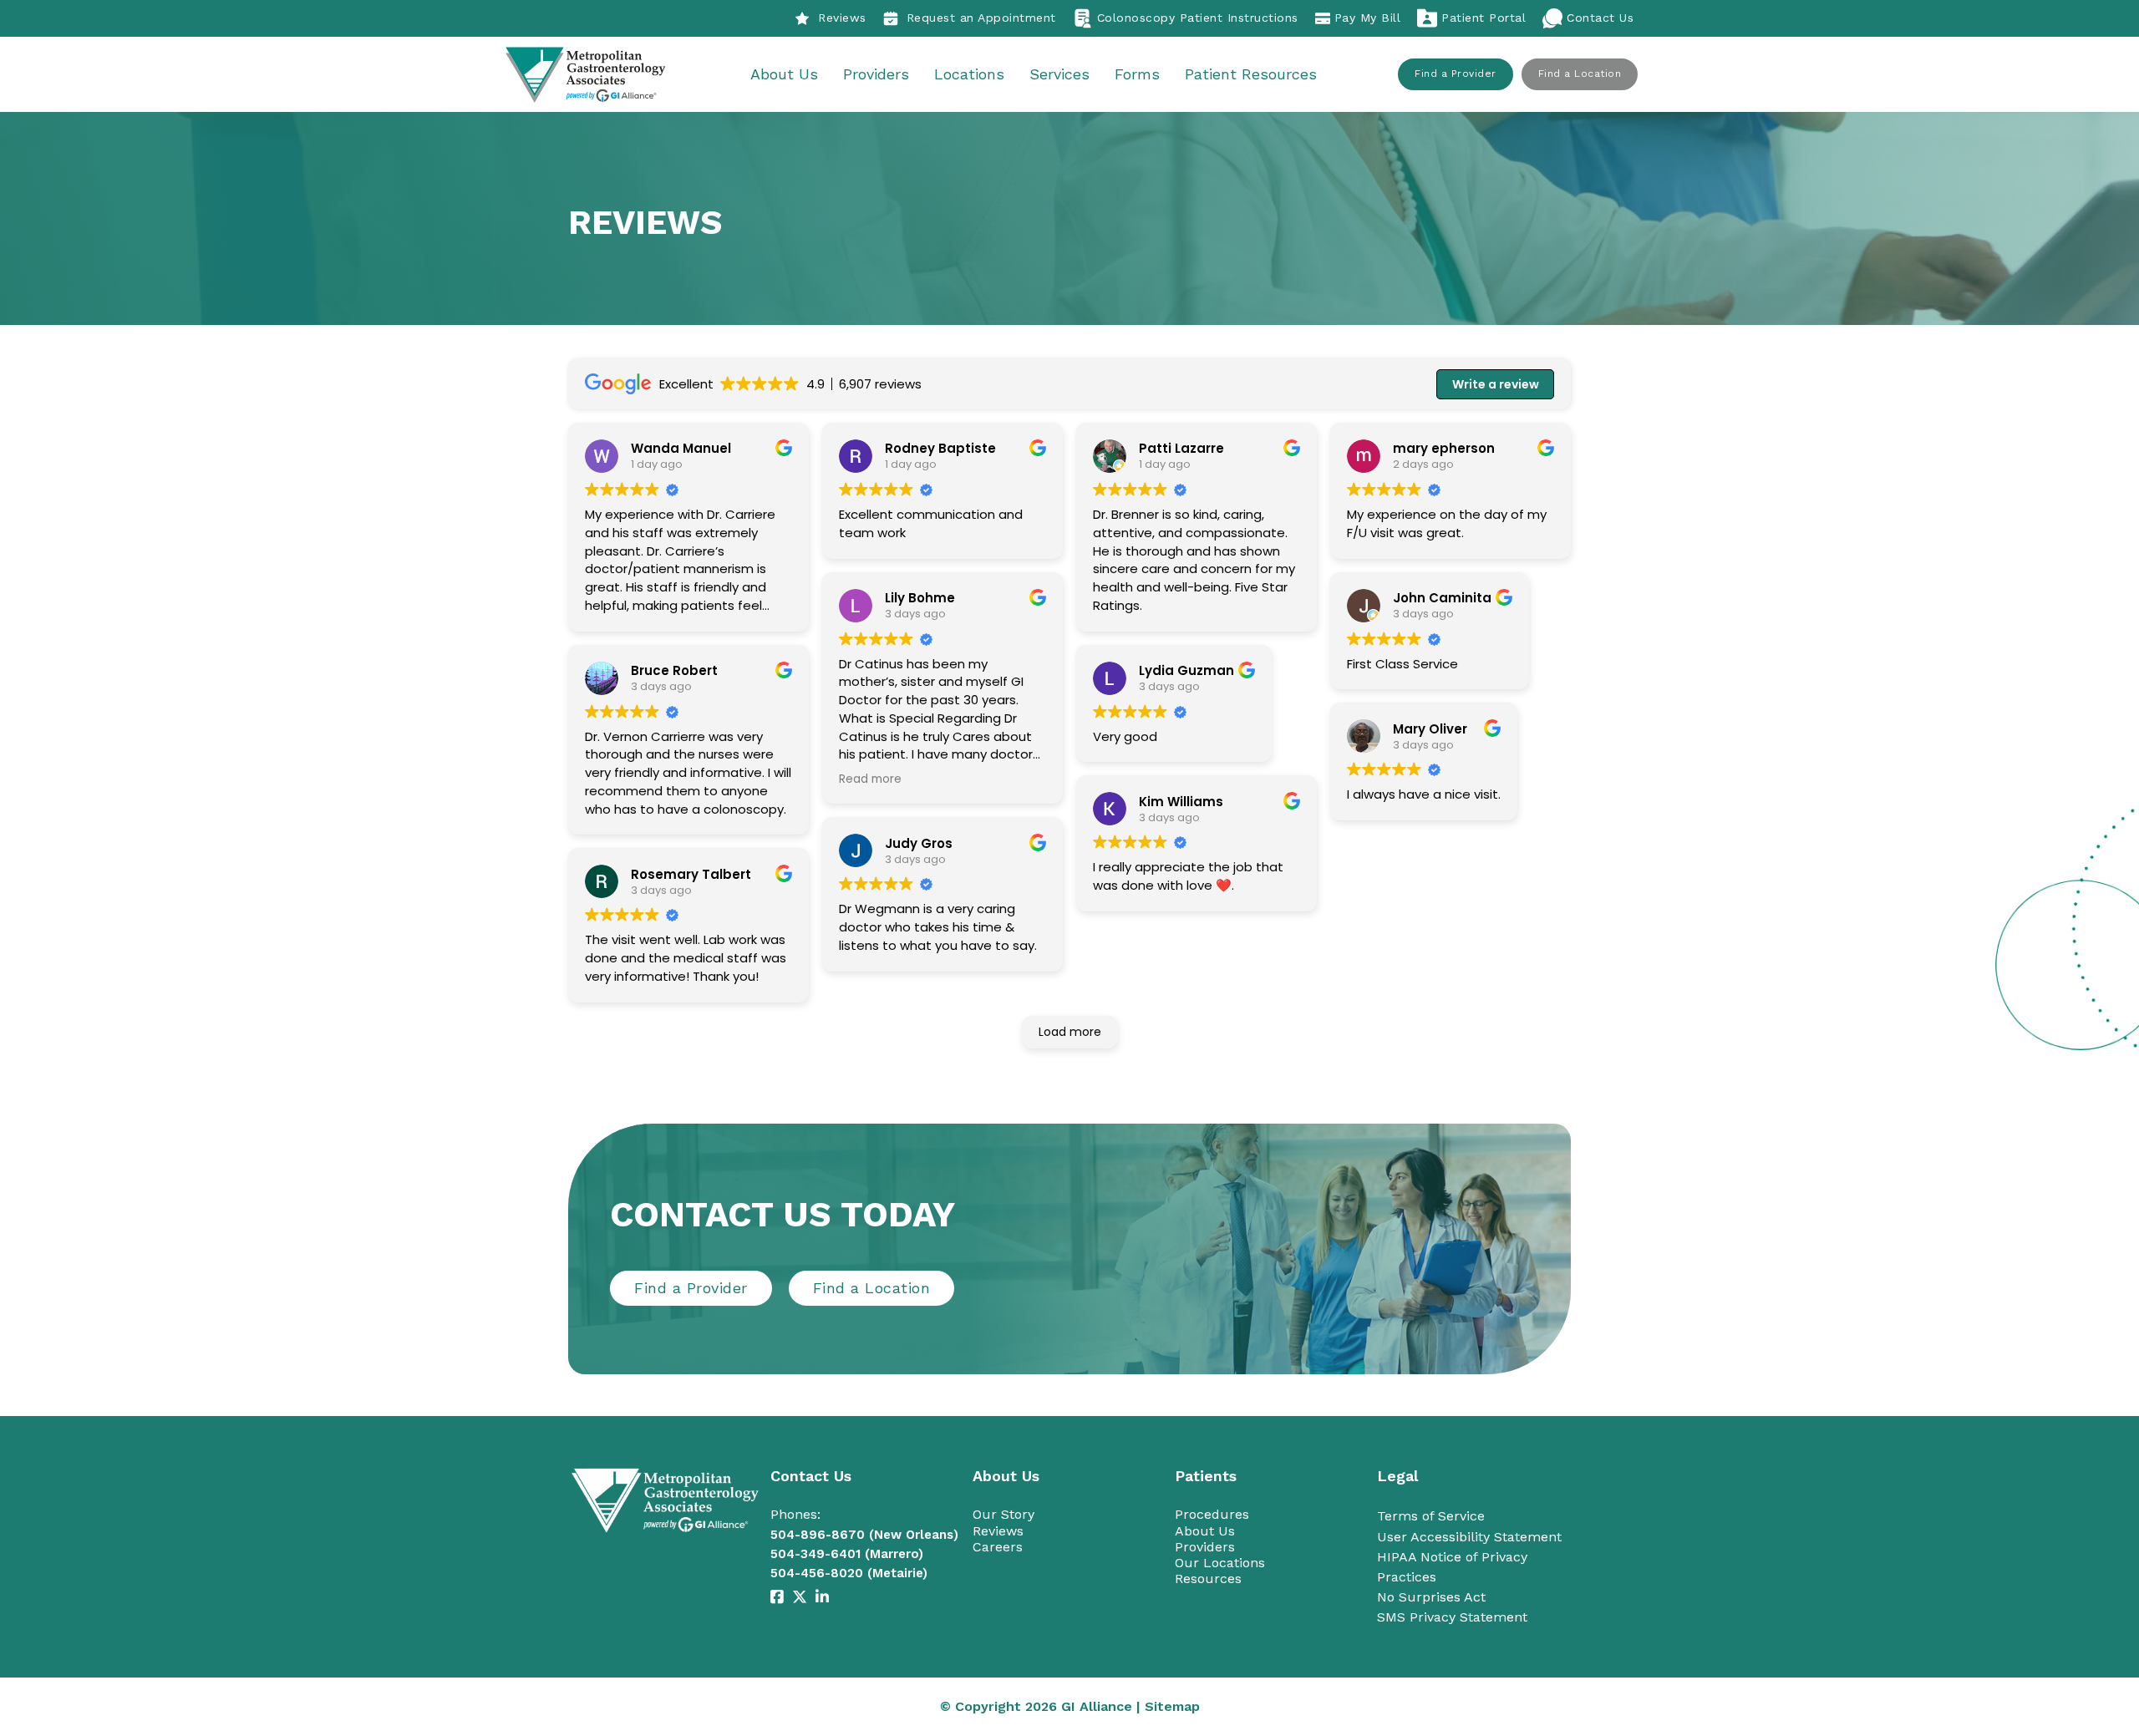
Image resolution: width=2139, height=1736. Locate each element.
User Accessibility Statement (1469, 1537)
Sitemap (1172, 1706)
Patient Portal (1484, 18)
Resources (1208, 1579)
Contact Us (1600, 18)
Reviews (842, 18)
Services (1059, 74)
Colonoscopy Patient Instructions (1198, 18)
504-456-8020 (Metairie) (849, 1573)
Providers (876, 74)
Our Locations (1220, 1563)
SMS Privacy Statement (1452, 1617)
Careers (998, 1547)
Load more (1070, 1032)
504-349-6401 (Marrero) (847, 1554)
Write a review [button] (1496, 384)
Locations (969, 74)
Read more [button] (870, 779)
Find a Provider (1456, 74)
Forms (1137, 74)
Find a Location (1580, 74)
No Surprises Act (1431, 1597)
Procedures (1212, 1514)
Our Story (1003, 1514)
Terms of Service (1431, 1516)
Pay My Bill (1368, 18)
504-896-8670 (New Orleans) (864, 1535)
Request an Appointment (981, 18)
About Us (784, 74)
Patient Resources (1251, 74)
